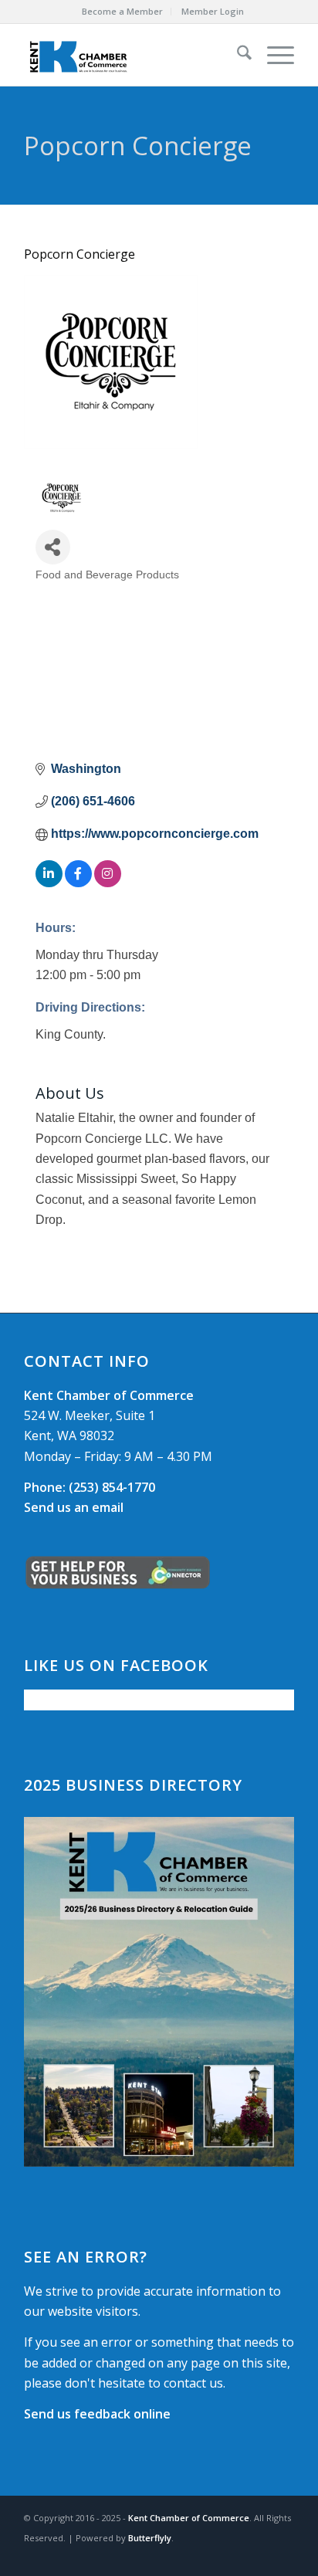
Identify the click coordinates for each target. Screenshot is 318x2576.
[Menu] (273, 55)
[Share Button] (53, 547)
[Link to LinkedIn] (282, 2557)
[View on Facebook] (78, 883)
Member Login (213, 11)
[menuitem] (123, 12)
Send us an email (74, 1507)
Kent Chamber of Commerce (189, 2518)
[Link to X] (259, 2557)
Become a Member (122, 11)
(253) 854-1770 (90, 1487)
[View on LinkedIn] (49, 883)
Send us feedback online (97, 2414)
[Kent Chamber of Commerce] (132, 55)
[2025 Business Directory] (159, 1992)
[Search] (237, 55)
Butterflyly (150, 2538)
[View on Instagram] (108, 883)
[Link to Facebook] (236, 2557)
